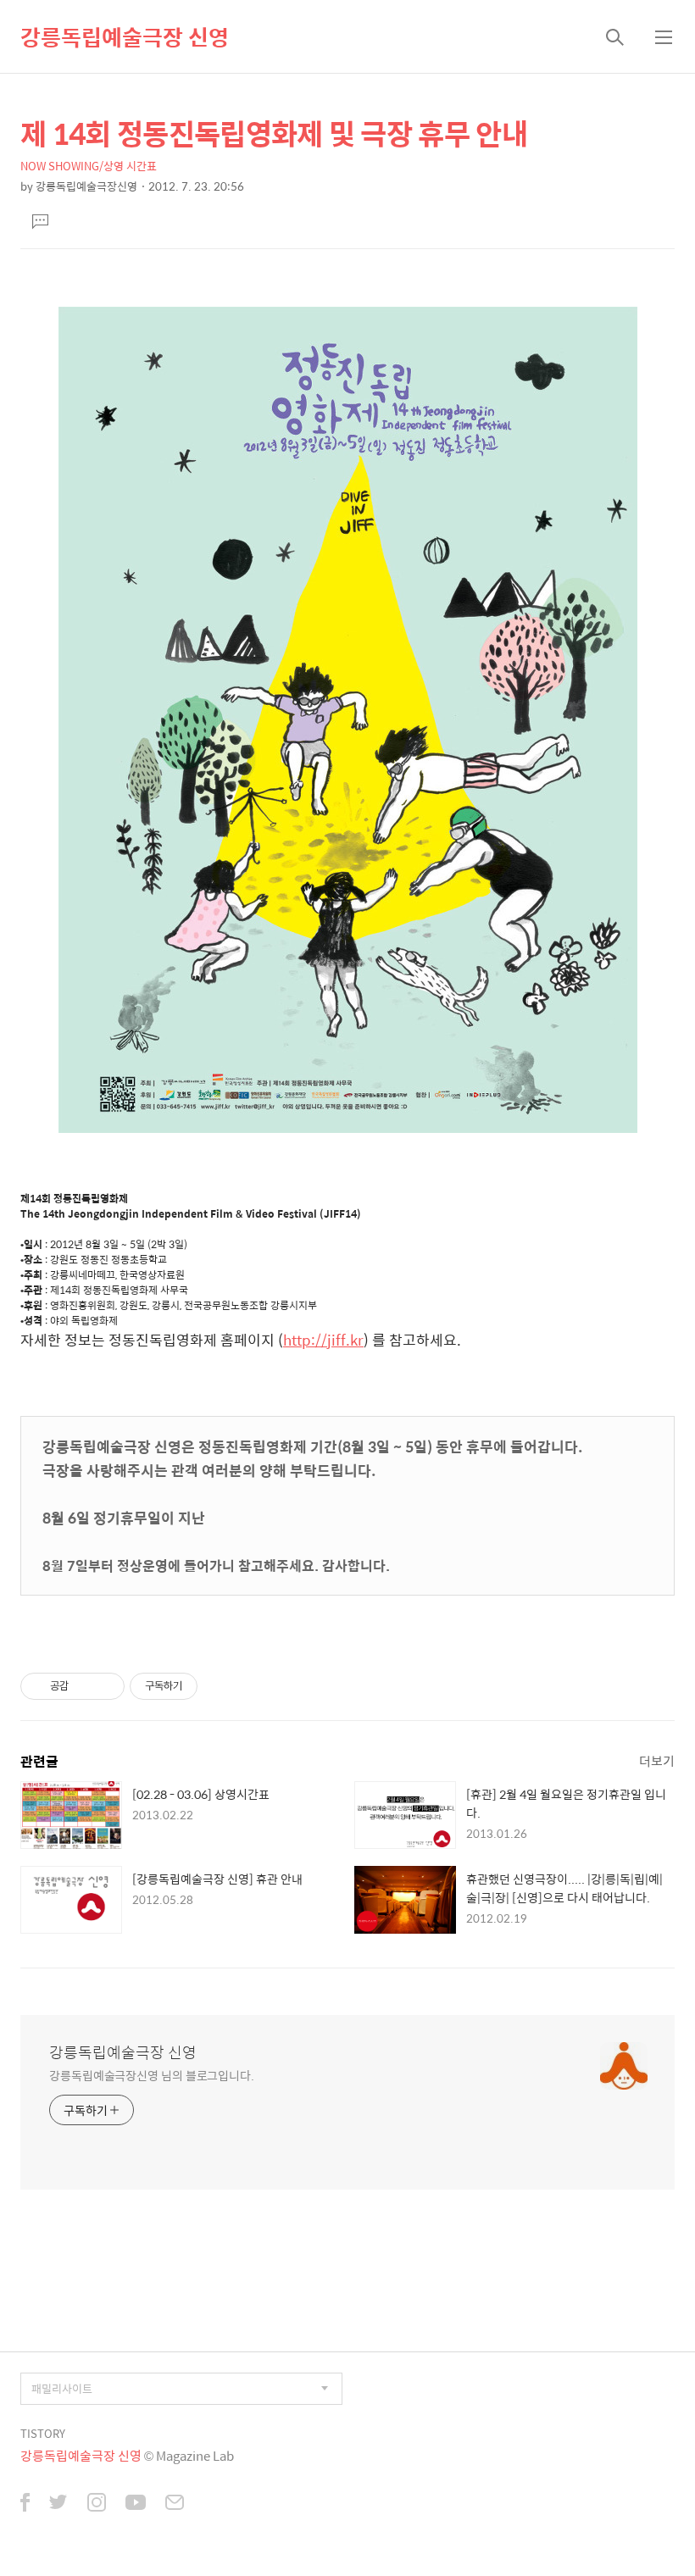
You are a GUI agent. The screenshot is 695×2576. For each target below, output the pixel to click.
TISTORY (43, 2433)
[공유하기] (84, 1686)
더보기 (657, 1760)
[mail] (175, 2504)
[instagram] (97, 2504)
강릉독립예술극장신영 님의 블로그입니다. (152, 2075)
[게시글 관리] (106, 1686)
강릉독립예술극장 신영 (125, 36)
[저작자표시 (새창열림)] (205, 1686)
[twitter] (58, 2504)
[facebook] (25, 2504)
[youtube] (136, 2504)
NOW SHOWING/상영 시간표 (89, 166)
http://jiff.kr (323, 1340)
